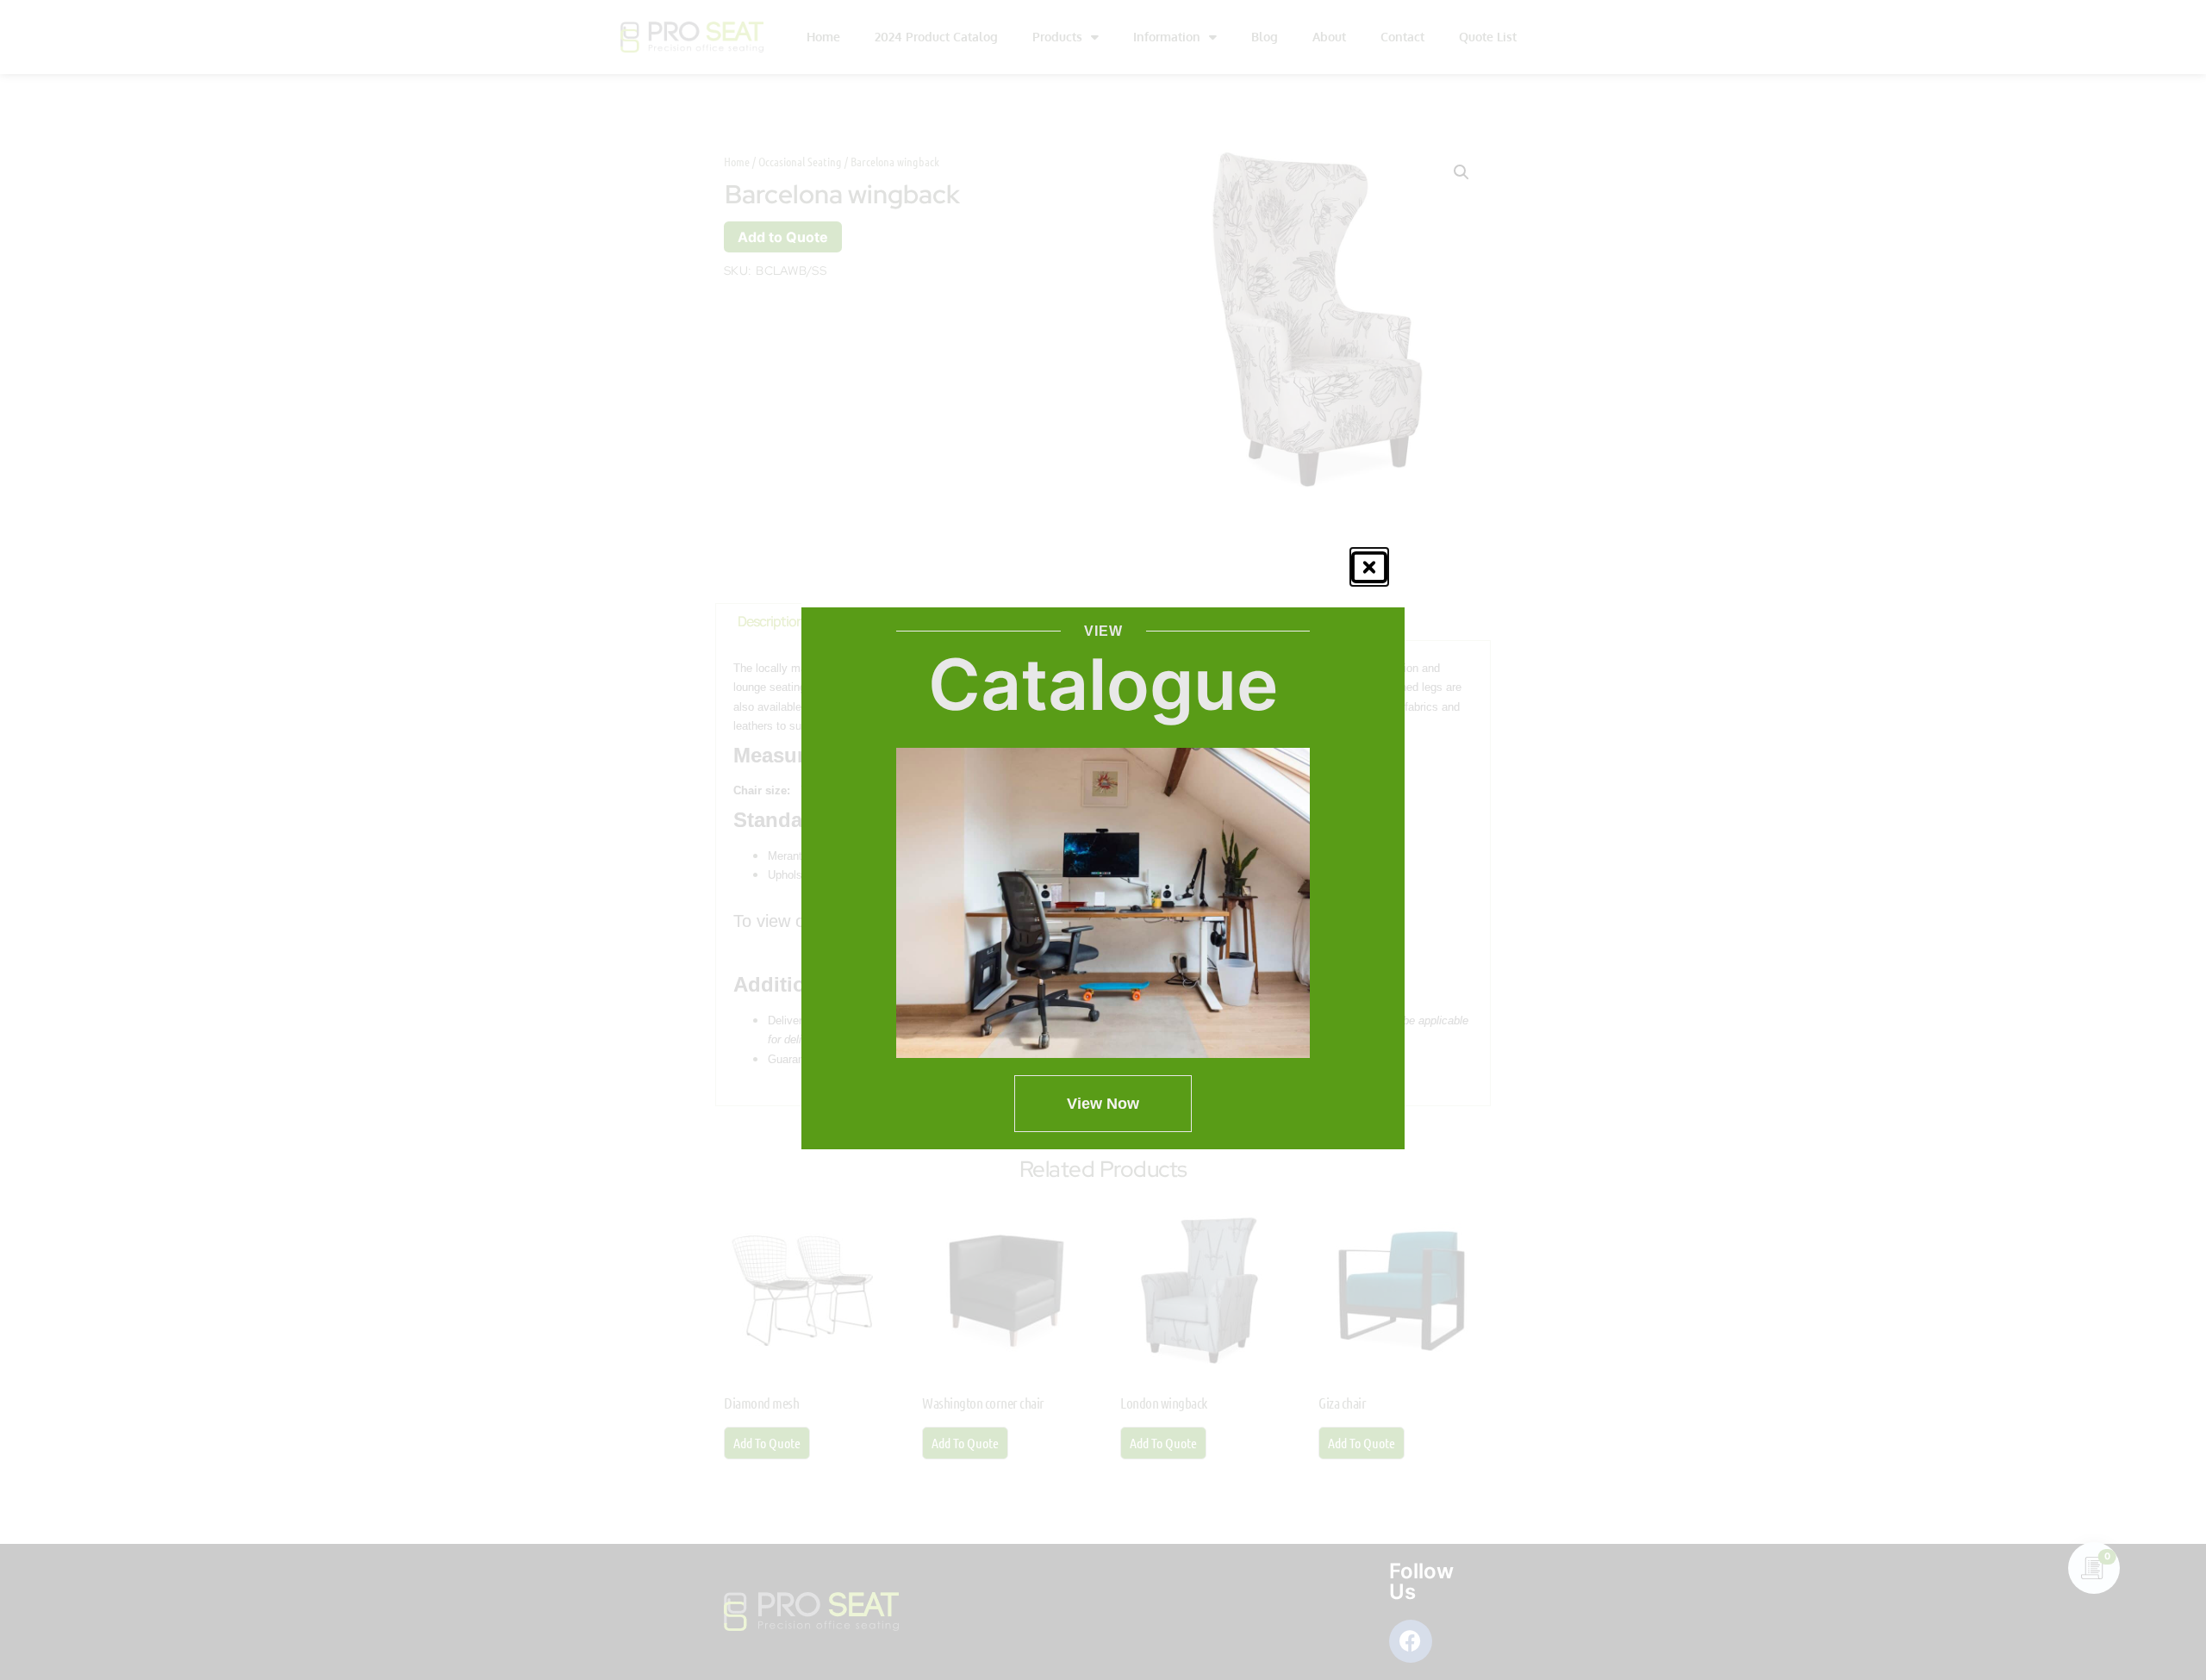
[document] (1103, 840)
